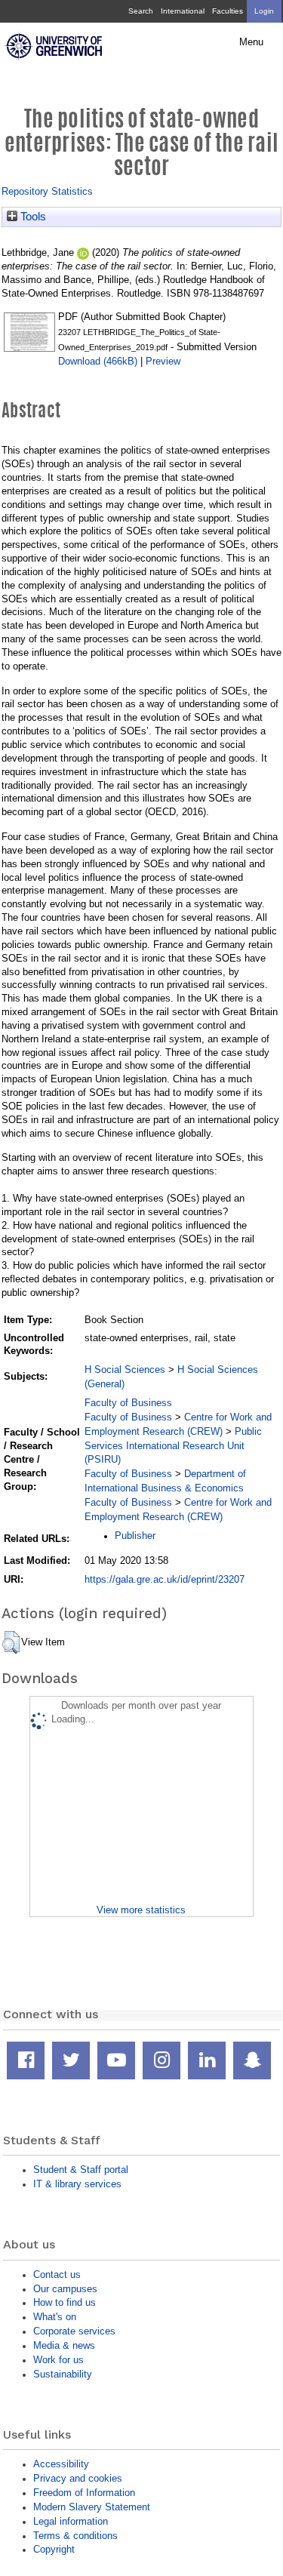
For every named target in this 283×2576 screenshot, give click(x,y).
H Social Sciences (125, 1370)
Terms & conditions (75, 2536)
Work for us (58, 2360)
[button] (11, 1642)
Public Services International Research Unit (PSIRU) (173, 1446)
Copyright (54, 2549)
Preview (163, 361)
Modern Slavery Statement (92, 2507)
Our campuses (65, 2289)
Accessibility (61, 2464)
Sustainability (63, 2374)
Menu (251, 42)
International (183, 11)
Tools (32, 217)
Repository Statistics (47, 191)
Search (141, 11)
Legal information (71, 2521)
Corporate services (74, 2331)
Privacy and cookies (78, 2478)
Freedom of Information (84, 2493)
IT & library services (77, 2184)
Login (264, 11)
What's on (55, 2317)
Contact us (57, 2274)
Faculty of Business (128, 1403)
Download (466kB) (98, 361)
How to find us (65, 2302)
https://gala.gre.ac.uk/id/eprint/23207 (165, 1579)
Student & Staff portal (81, 2170)
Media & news (64, 2345)
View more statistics (141, 1910)
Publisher (135, 1536)
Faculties (228, 11)
